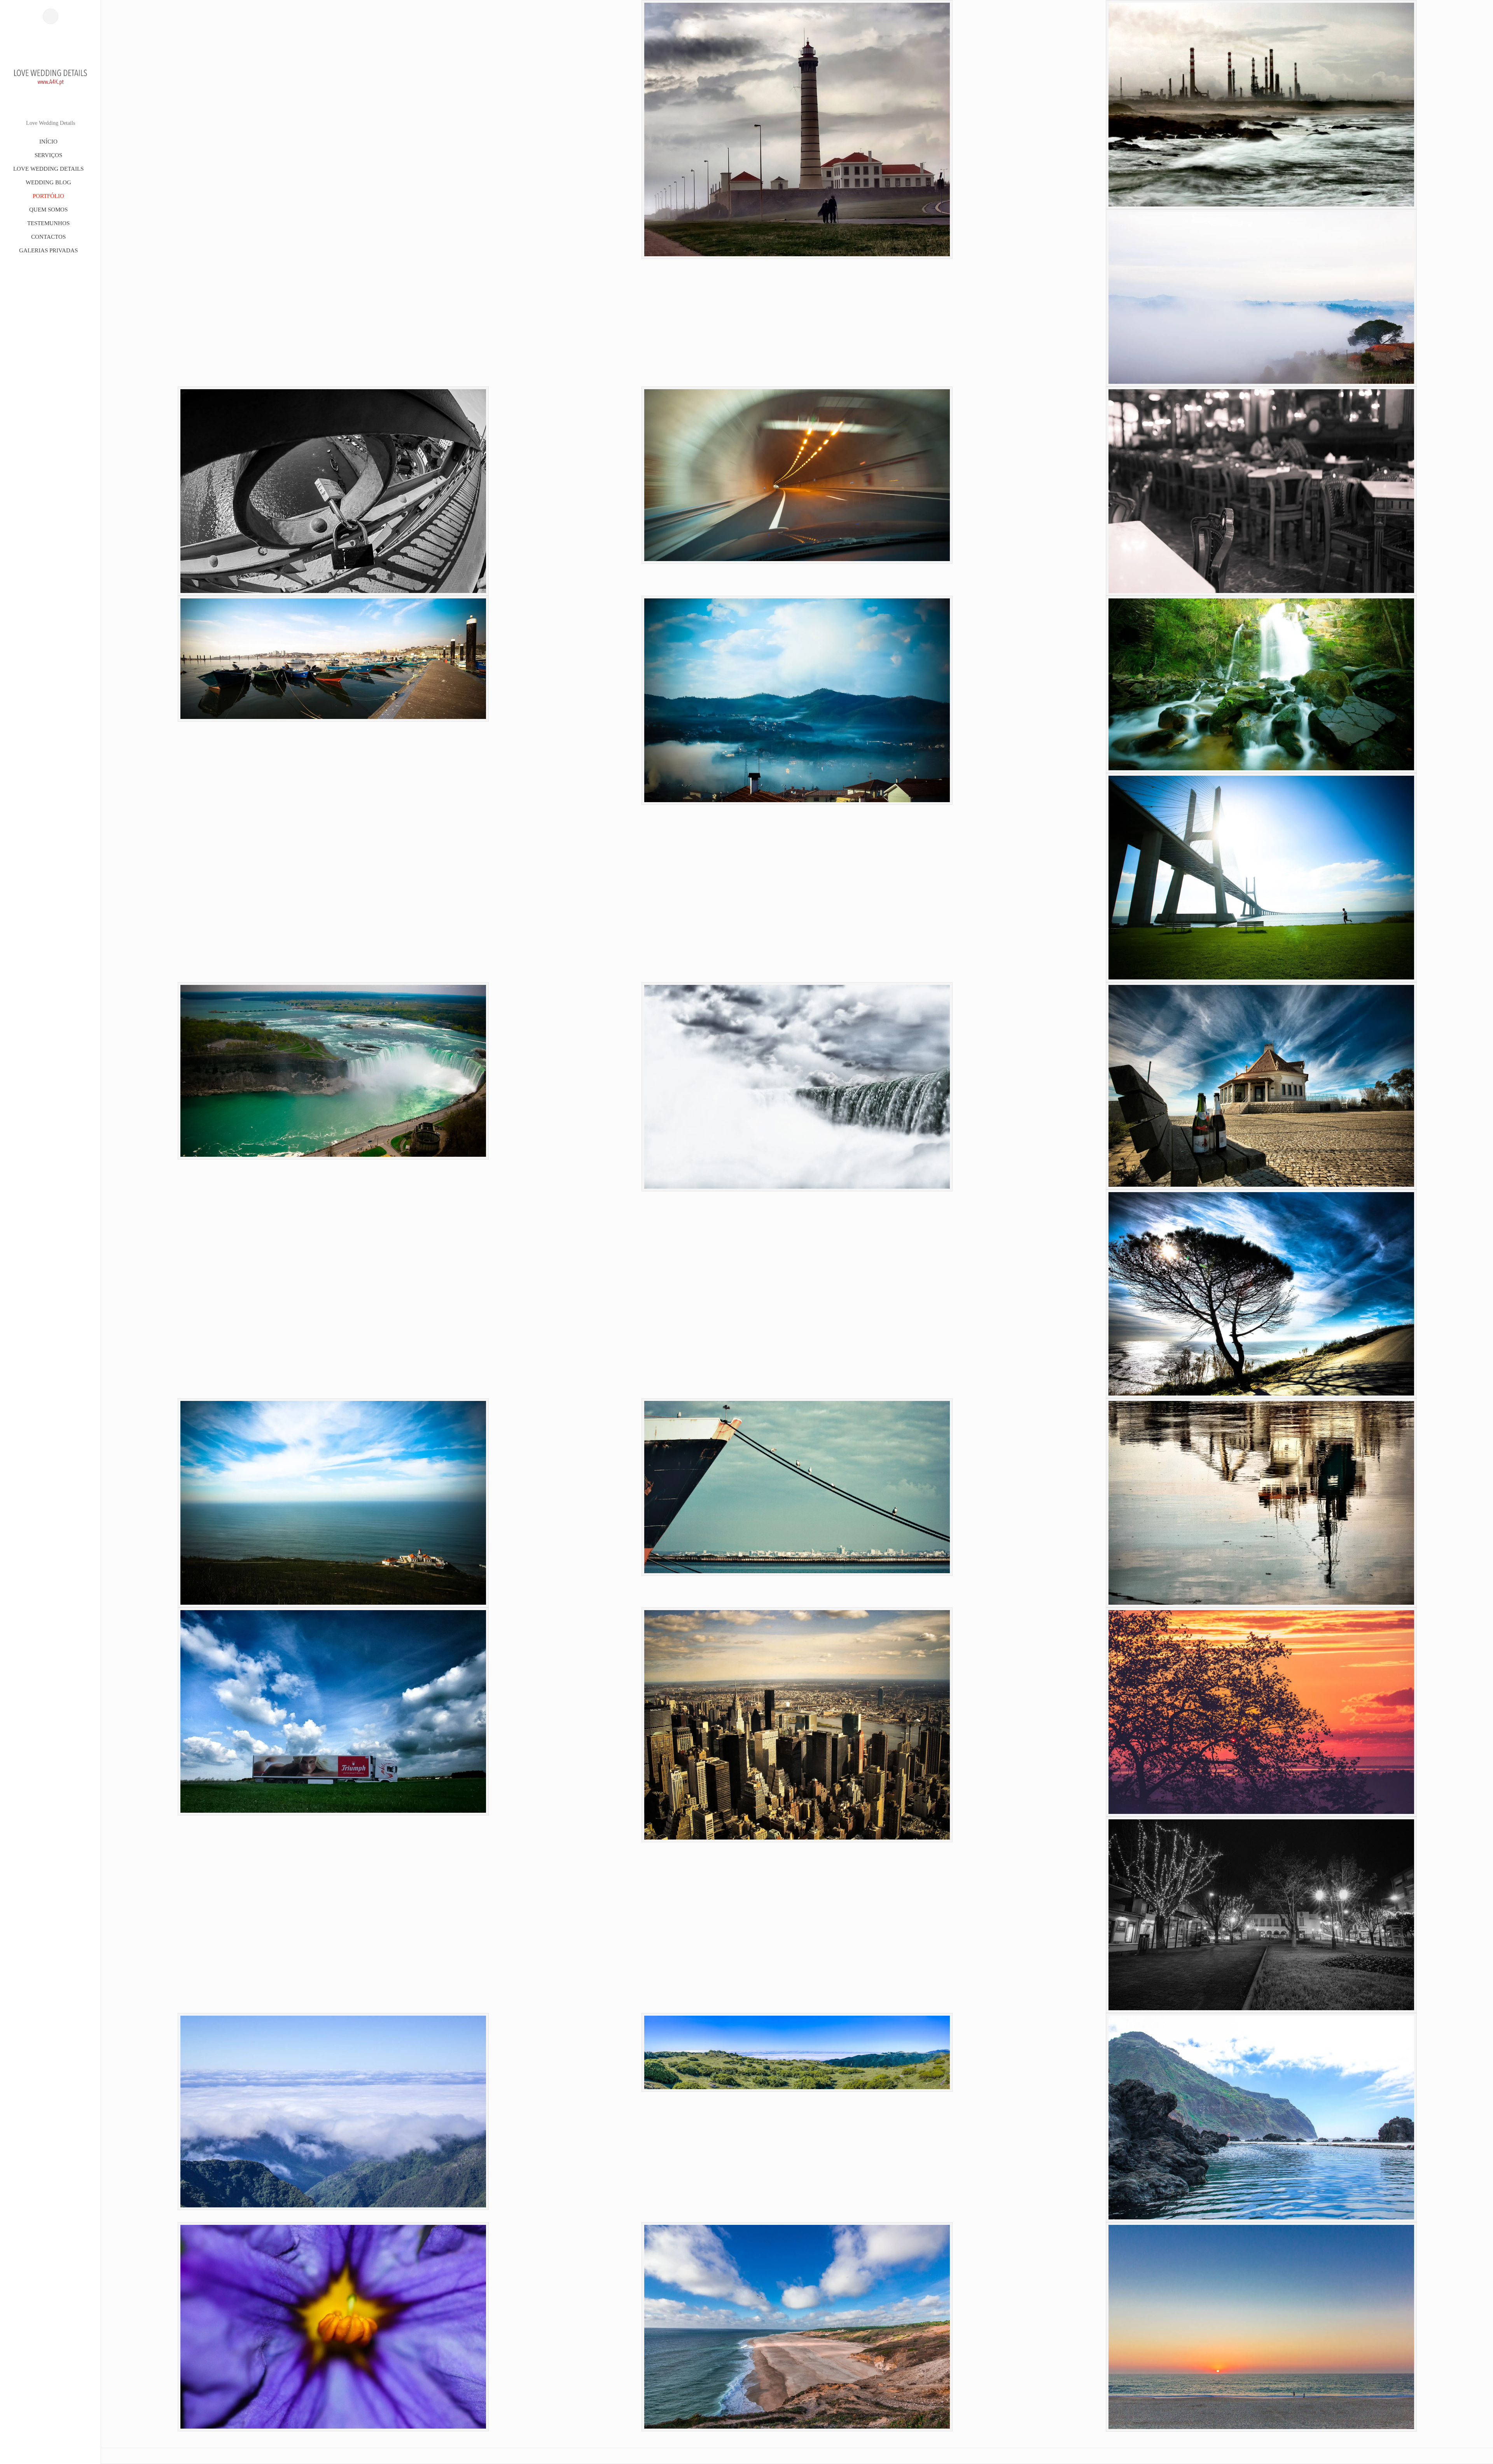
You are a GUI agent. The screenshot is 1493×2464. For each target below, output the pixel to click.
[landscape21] (333, 659)
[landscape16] (797, 1087)
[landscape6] (333, 2112)
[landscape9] (797, 1725)
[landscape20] (797, 700)
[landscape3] (333, 2327)
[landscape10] (333, 1711)
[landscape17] (333, 1071)
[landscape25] (1261, 298)
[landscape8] (1261, 1712)
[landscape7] (1261, 1915)
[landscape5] (797, 2052)
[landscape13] (333, 1503)
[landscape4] (1261, 2118)
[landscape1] (1261, 2327)
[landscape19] (1261, 684)
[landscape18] (1261, 878)
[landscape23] (797, 475)
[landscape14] (1261, 1294)
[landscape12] (797, 1487)
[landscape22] (1261, 491)
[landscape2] (797, 2327)
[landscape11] (1261, 1503)
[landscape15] (1261, 1086)
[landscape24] (333, 491)
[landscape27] (797, 129)
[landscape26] (1261, 105)
